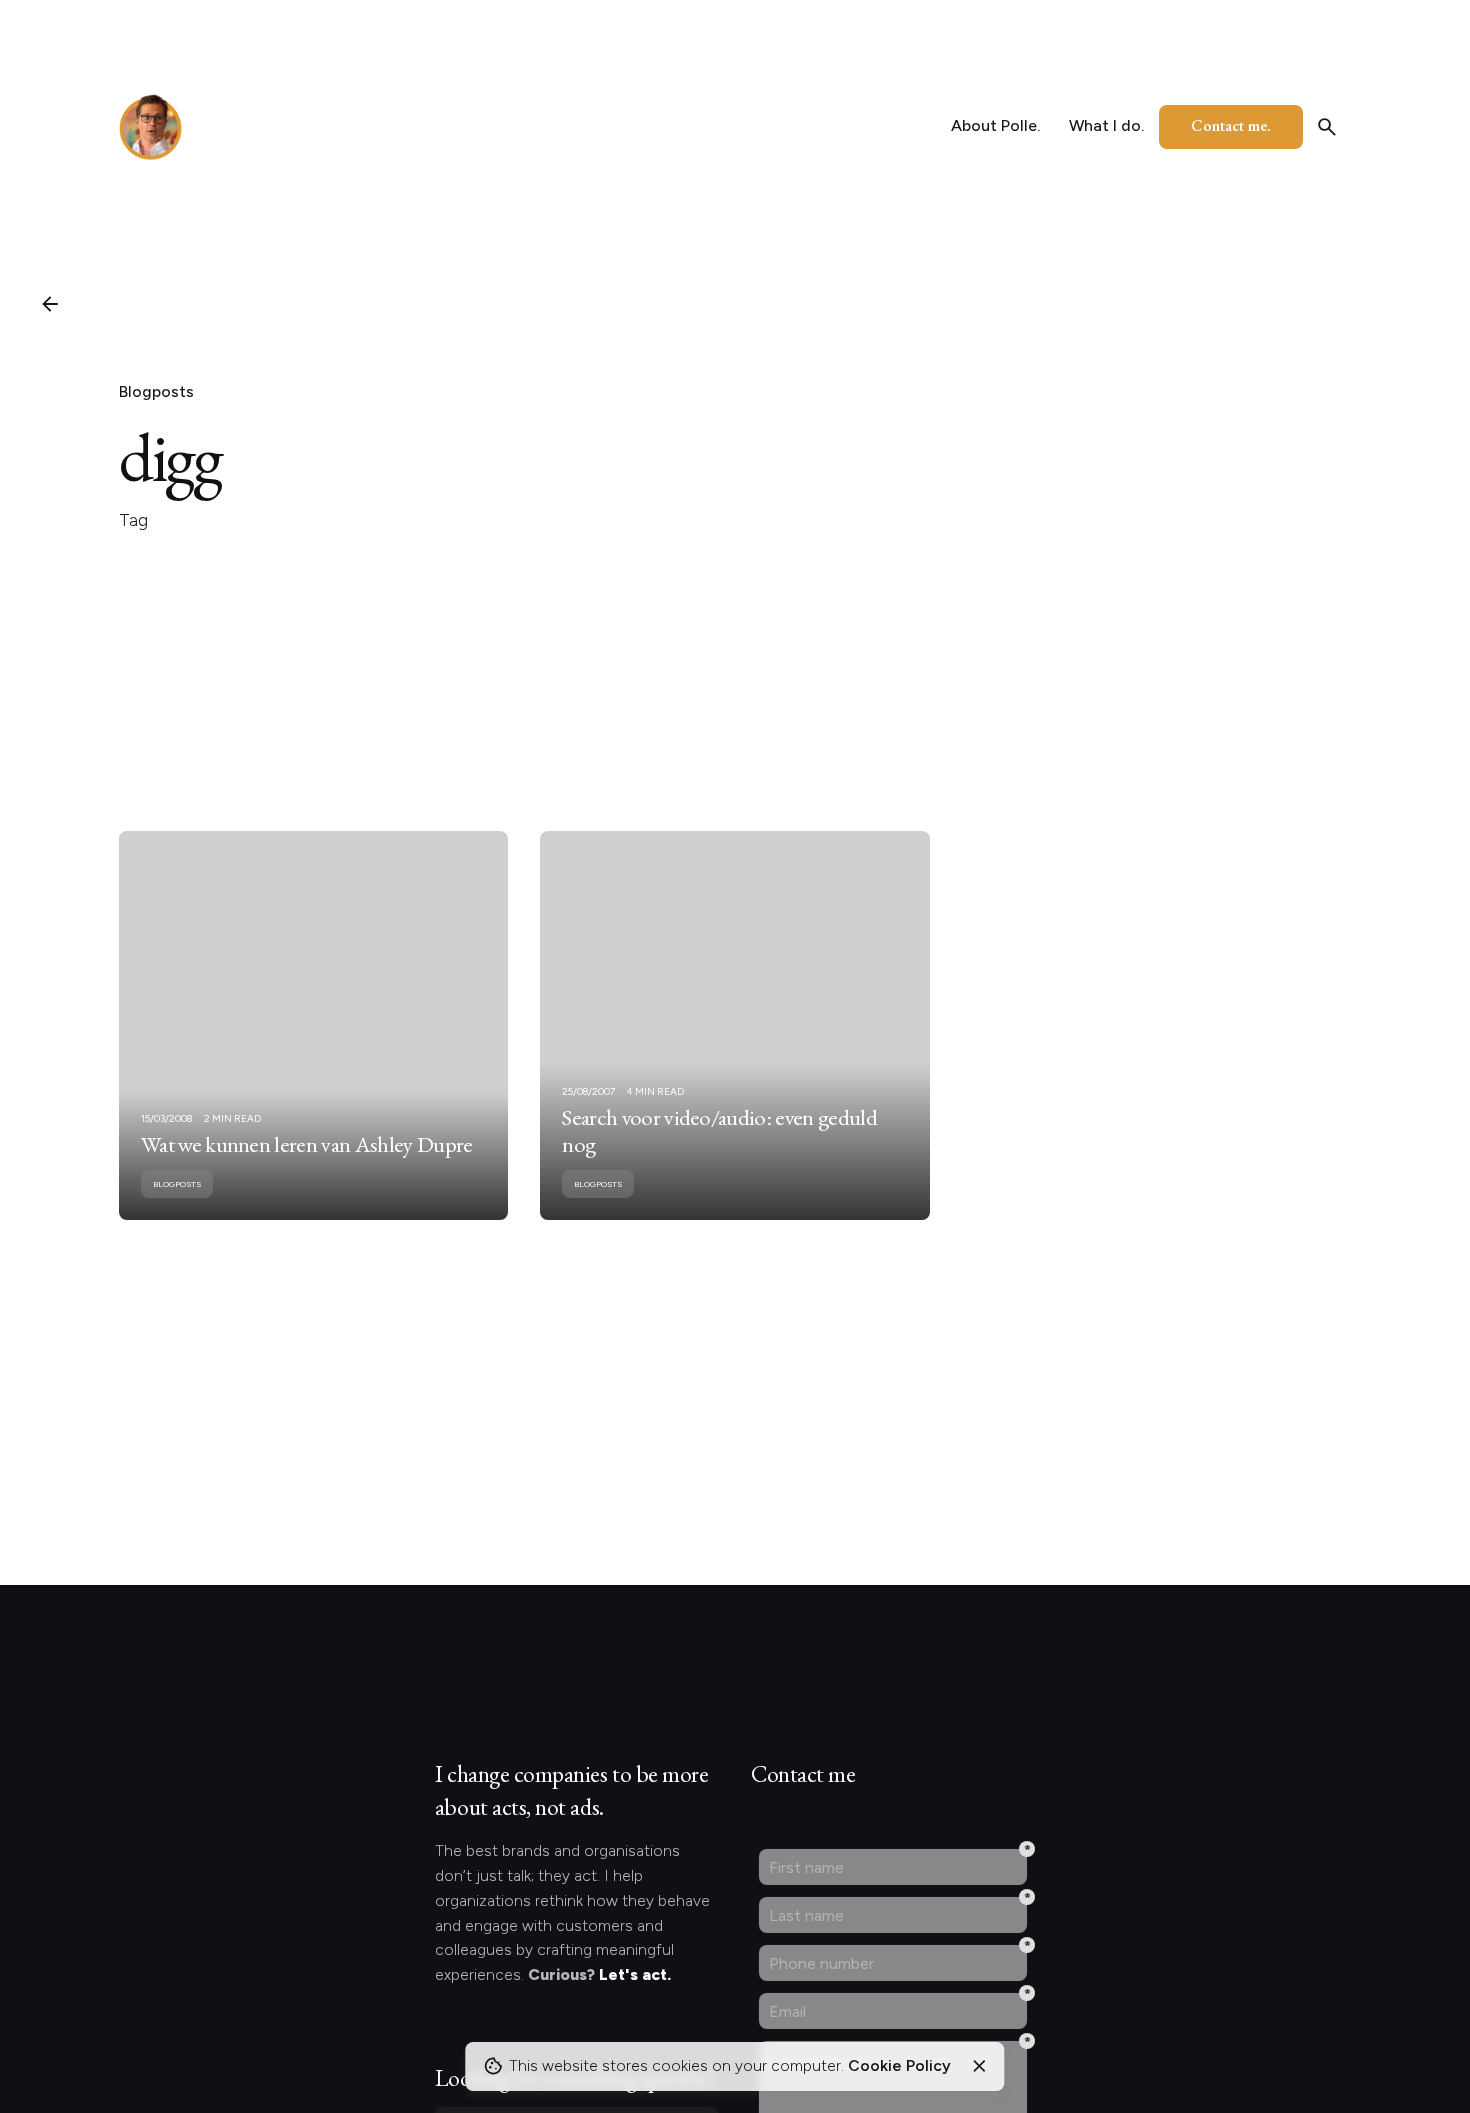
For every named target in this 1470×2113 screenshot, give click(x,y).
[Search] (1327, 127)
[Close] (979, 2066)
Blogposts (156, 391)
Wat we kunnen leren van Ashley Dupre (307, 1144)
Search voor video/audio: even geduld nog (719, 1130)
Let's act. (635, 1974)
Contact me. (1231, 125)
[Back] (50, 304)
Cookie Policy (899, 2065)
